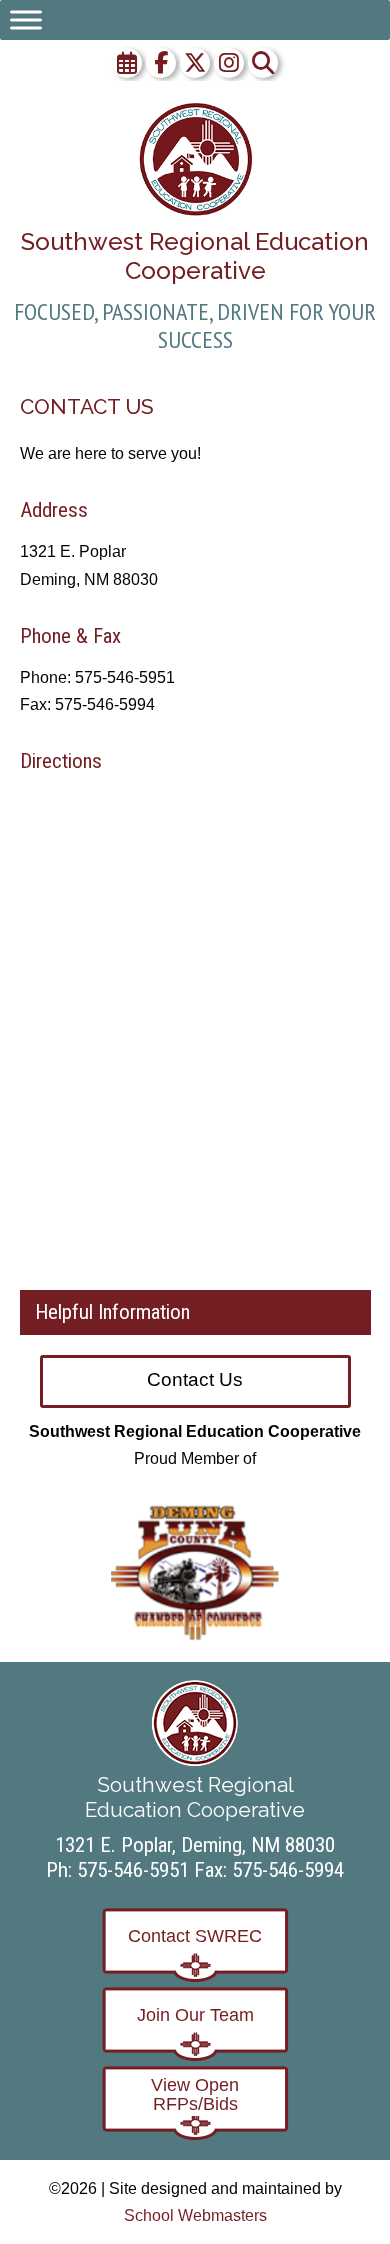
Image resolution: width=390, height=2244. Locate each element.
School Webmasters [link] (195, 2215)
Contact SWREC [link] (195, 1936)
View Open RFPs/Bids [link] (195, 2094)
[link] (195, 159)
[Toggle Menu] (26, 19)
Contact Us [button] (195, 1379)
